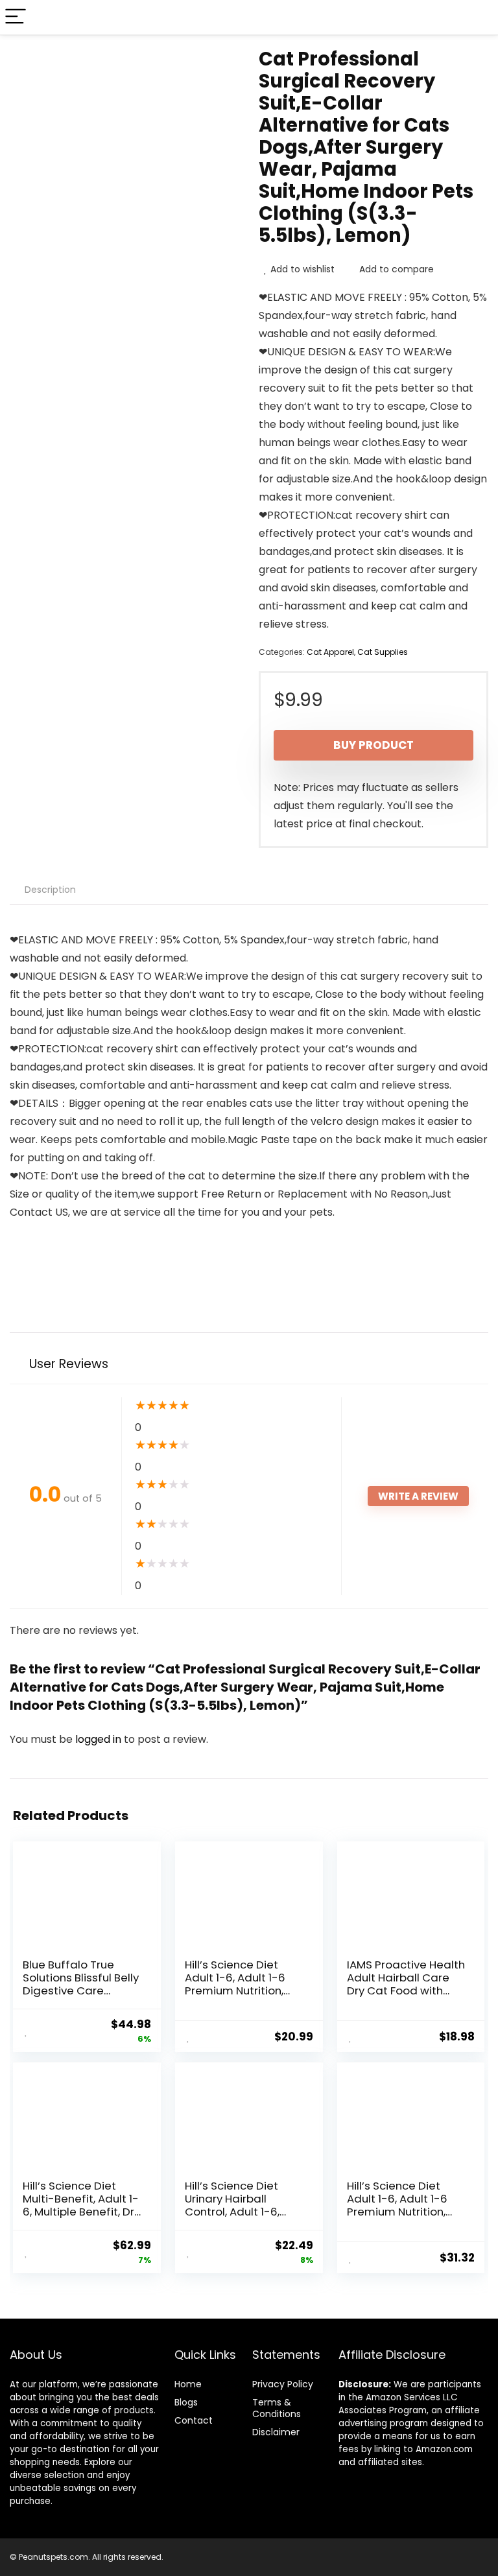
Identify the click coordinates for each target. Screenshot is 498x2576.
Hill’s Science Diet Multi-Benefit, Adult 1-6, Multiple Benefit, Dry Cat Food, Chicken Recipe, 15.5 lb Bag (81, 2212)
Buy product (373, 745)
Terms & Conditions (277, 2408)
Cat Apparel (330, 652)
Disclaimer (276, 2432)
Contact (194, 2420)
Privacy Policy (283, 2384)
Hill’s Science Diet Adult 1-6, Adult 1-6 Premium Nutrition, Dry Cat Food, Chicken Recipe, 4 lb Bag (244, 1991)
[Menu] (16, 17)
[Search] (478, 17)
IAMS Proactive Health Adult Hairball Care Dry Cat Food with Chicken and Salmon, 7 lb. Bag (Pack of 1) (406, 1991)
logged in (100, 1739)
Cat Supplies (383, 652)
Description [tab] (50, 890)
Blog (184, 2402)
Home (188, 2384)
